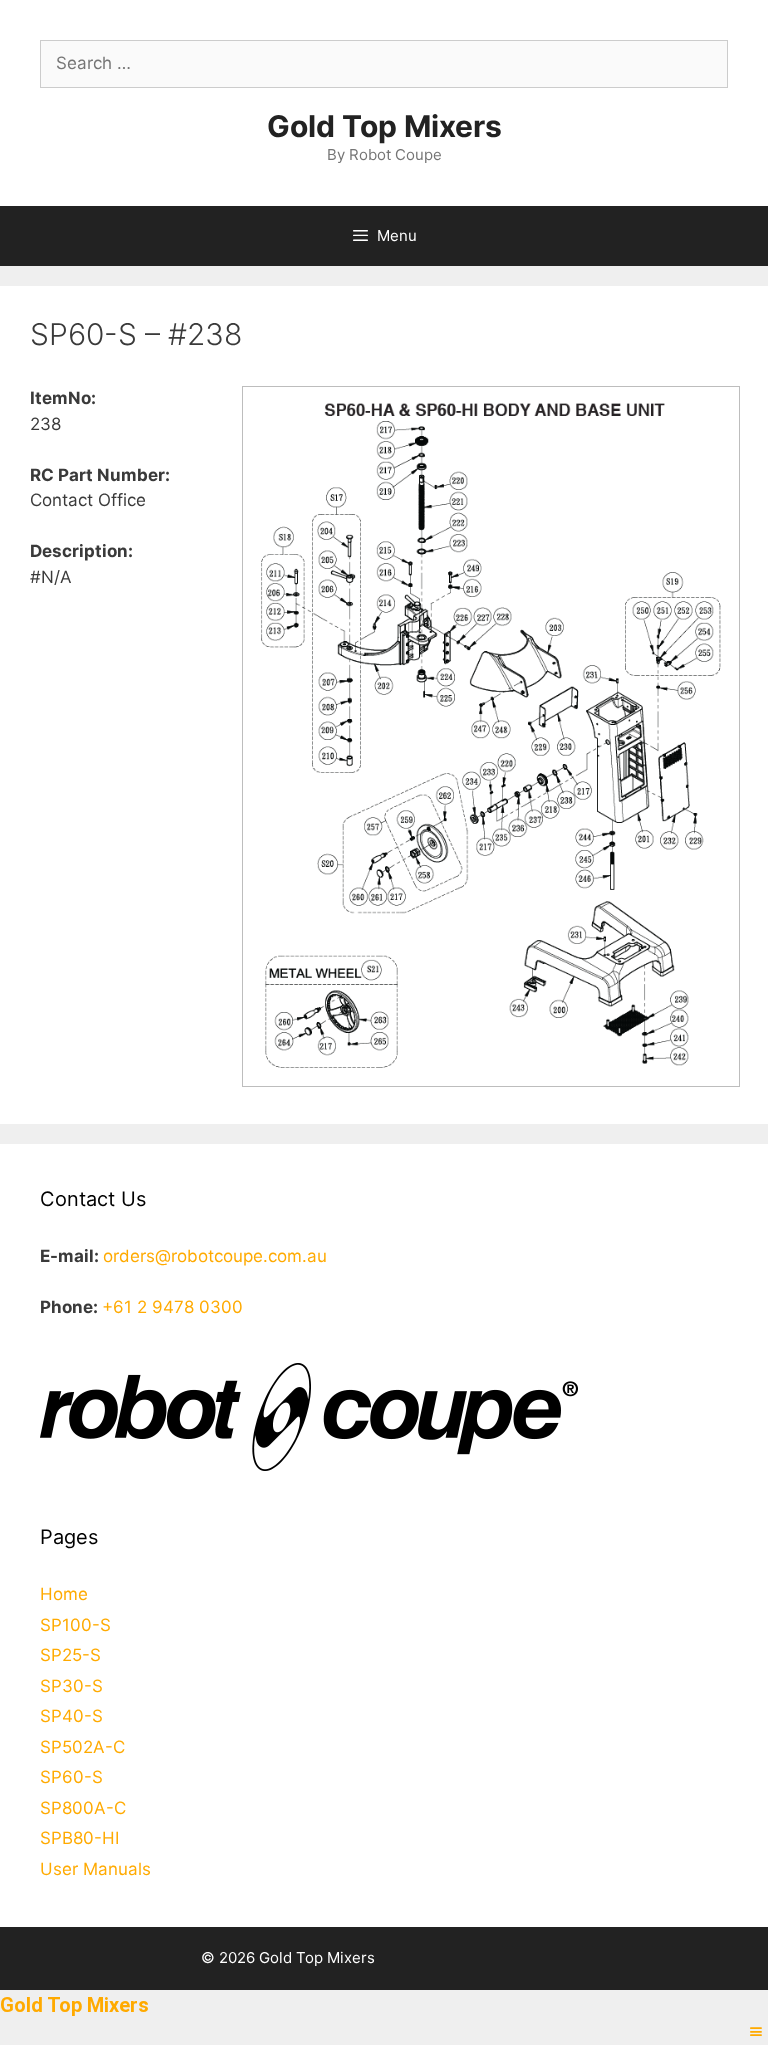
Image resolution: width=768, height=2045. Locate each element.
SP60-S (71, 1777)
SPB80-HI (79, 1838)
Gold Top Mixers (384, 126)
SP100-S (75, 1625)
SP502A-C (82, 1747)
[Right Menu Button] (756, 2032)
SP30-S (71, 1686)
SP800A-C (83, 1808)
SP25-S (70, 1655)
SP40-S (71, 1716)
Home (64, 1594)
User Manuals (95, 1869)
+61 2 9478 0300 (172, 1307)
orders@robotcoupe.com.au (215, 1256)
